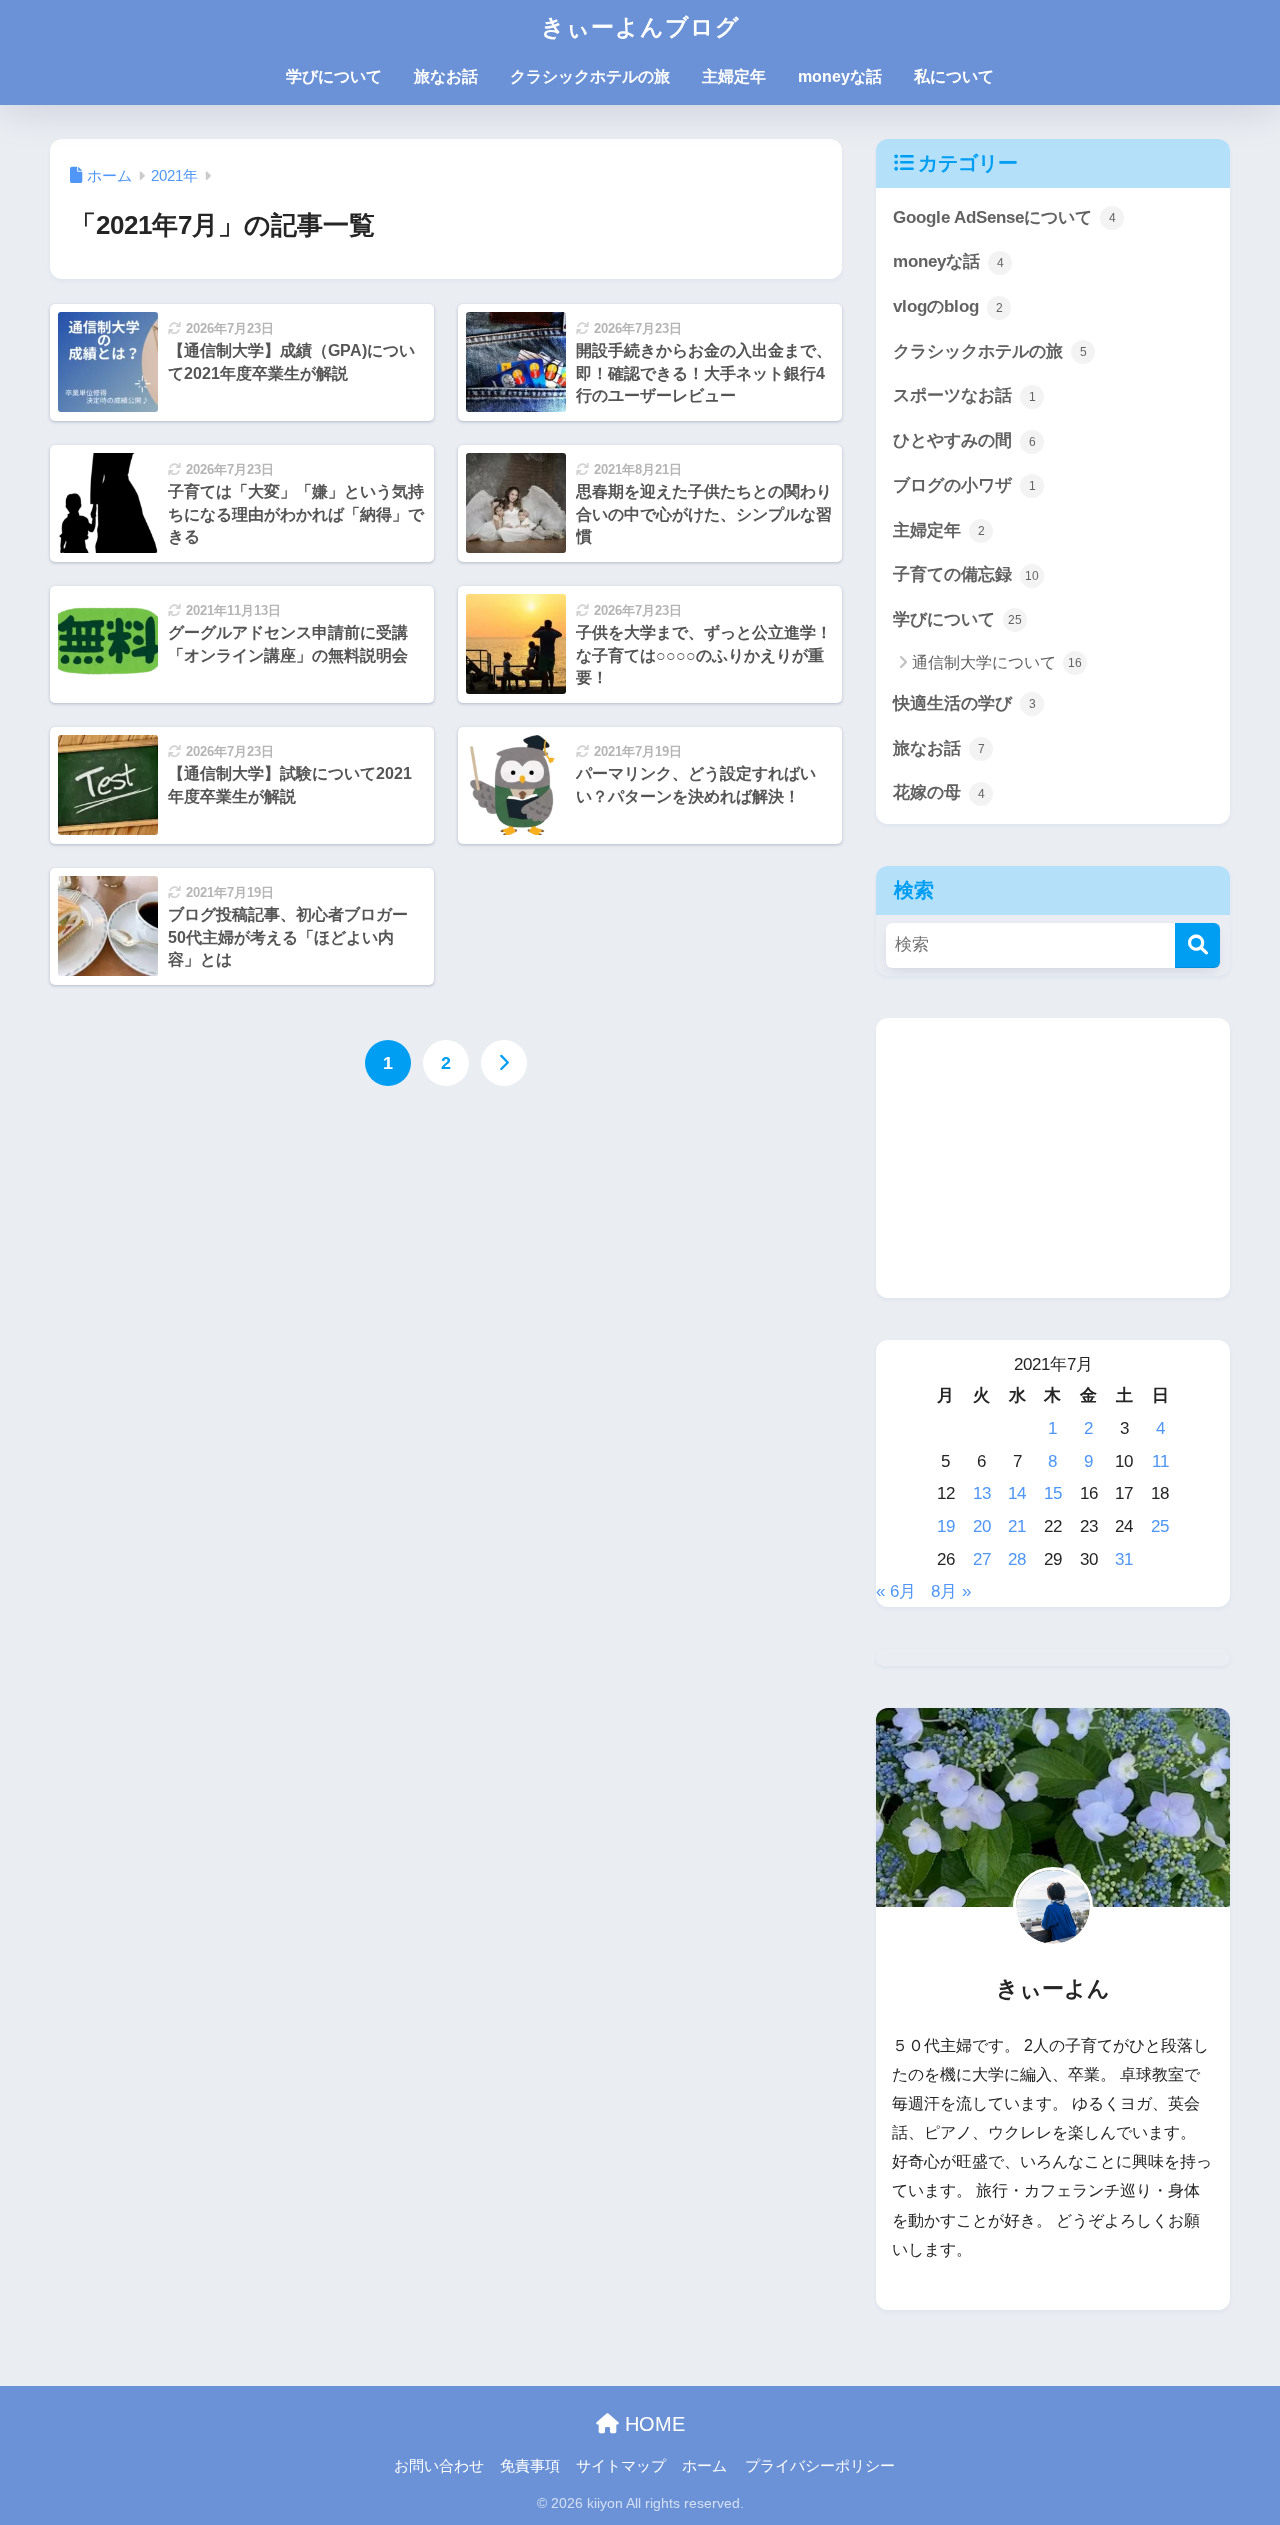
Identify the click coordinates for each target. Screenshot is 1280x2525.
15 (1053, 1493)
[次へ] (504, 1063)
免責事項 (530, 2466)
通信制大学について (997, 662)
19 (946, 1526)
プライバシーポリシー (820, 2466)
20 (982, 1526)
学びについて (334, 76)
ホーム (704, 2466)
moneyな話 (840, 76)
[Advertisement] (1053, 1158)
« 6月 (896, 1591)
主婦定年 (734, 76)
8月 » (951, 1591)
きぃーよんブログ (640, 27)
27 (982, 1559)
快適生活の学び (964, 703)
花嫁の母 (939, 792)
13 (982, 1493)
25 (1160, 1526)
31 (1124, 1559)
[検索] (1197, 945)
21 (1017, 1526)
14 (1017, 1493)
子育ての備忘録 (966, 574)
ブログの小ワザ (964, 485)
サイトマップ (621, 2466)
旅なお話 (446, 76)
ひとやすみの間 (964, 440)
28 (1017, 1559)
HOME (652, 2424)
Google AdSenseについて (1004, 217)
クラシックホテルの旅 (590, 76)
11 (1160, 1461)
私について (954, 76)
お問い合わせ (439, 2466)
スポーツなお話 (964, 395)
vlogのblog (948, 306)
